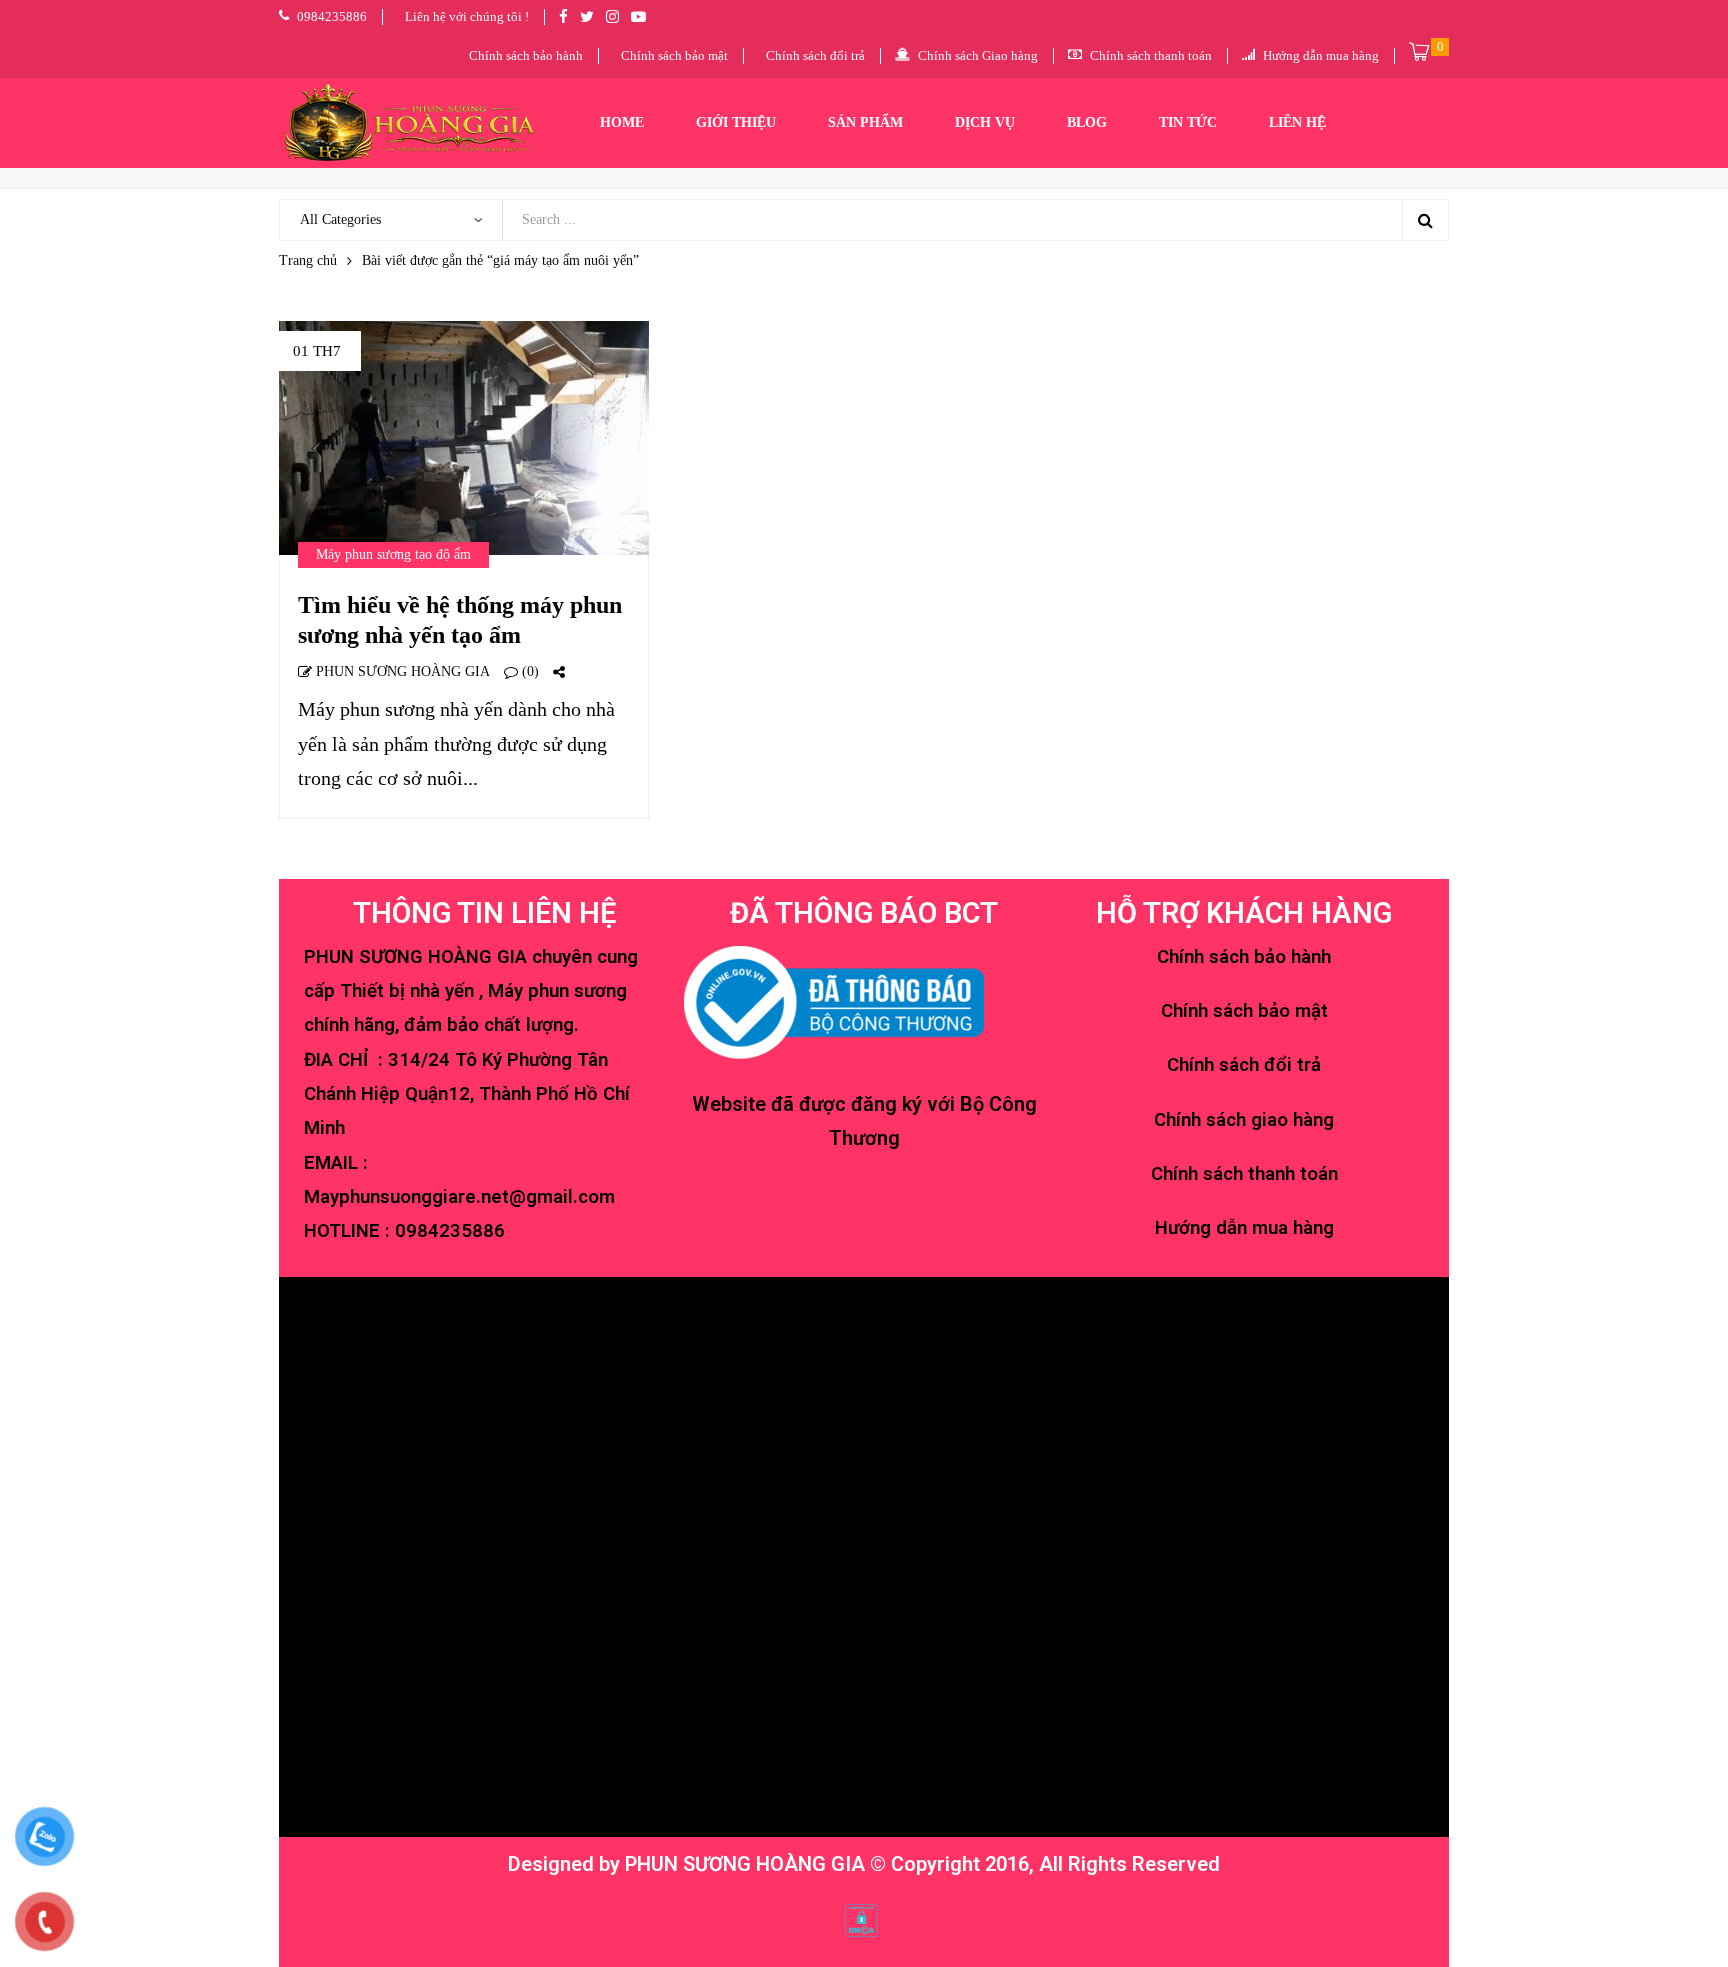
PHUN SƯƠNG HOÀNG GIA (401, 671)
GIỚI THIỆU (736, 122)
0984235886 (450, 1231)
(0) (528, 671)
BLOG (1087, 122)
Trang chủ (308, 260)
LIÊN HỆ (1297, 122)
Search (1425, 220)
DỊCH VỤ (985, 122)
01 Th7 (317, 351)
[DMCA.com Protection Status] (861, 1918)
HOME (622, 122)
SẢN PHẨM (865, 122)
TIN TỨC (1188, 122)
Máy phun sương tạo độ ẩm (393, 554)
